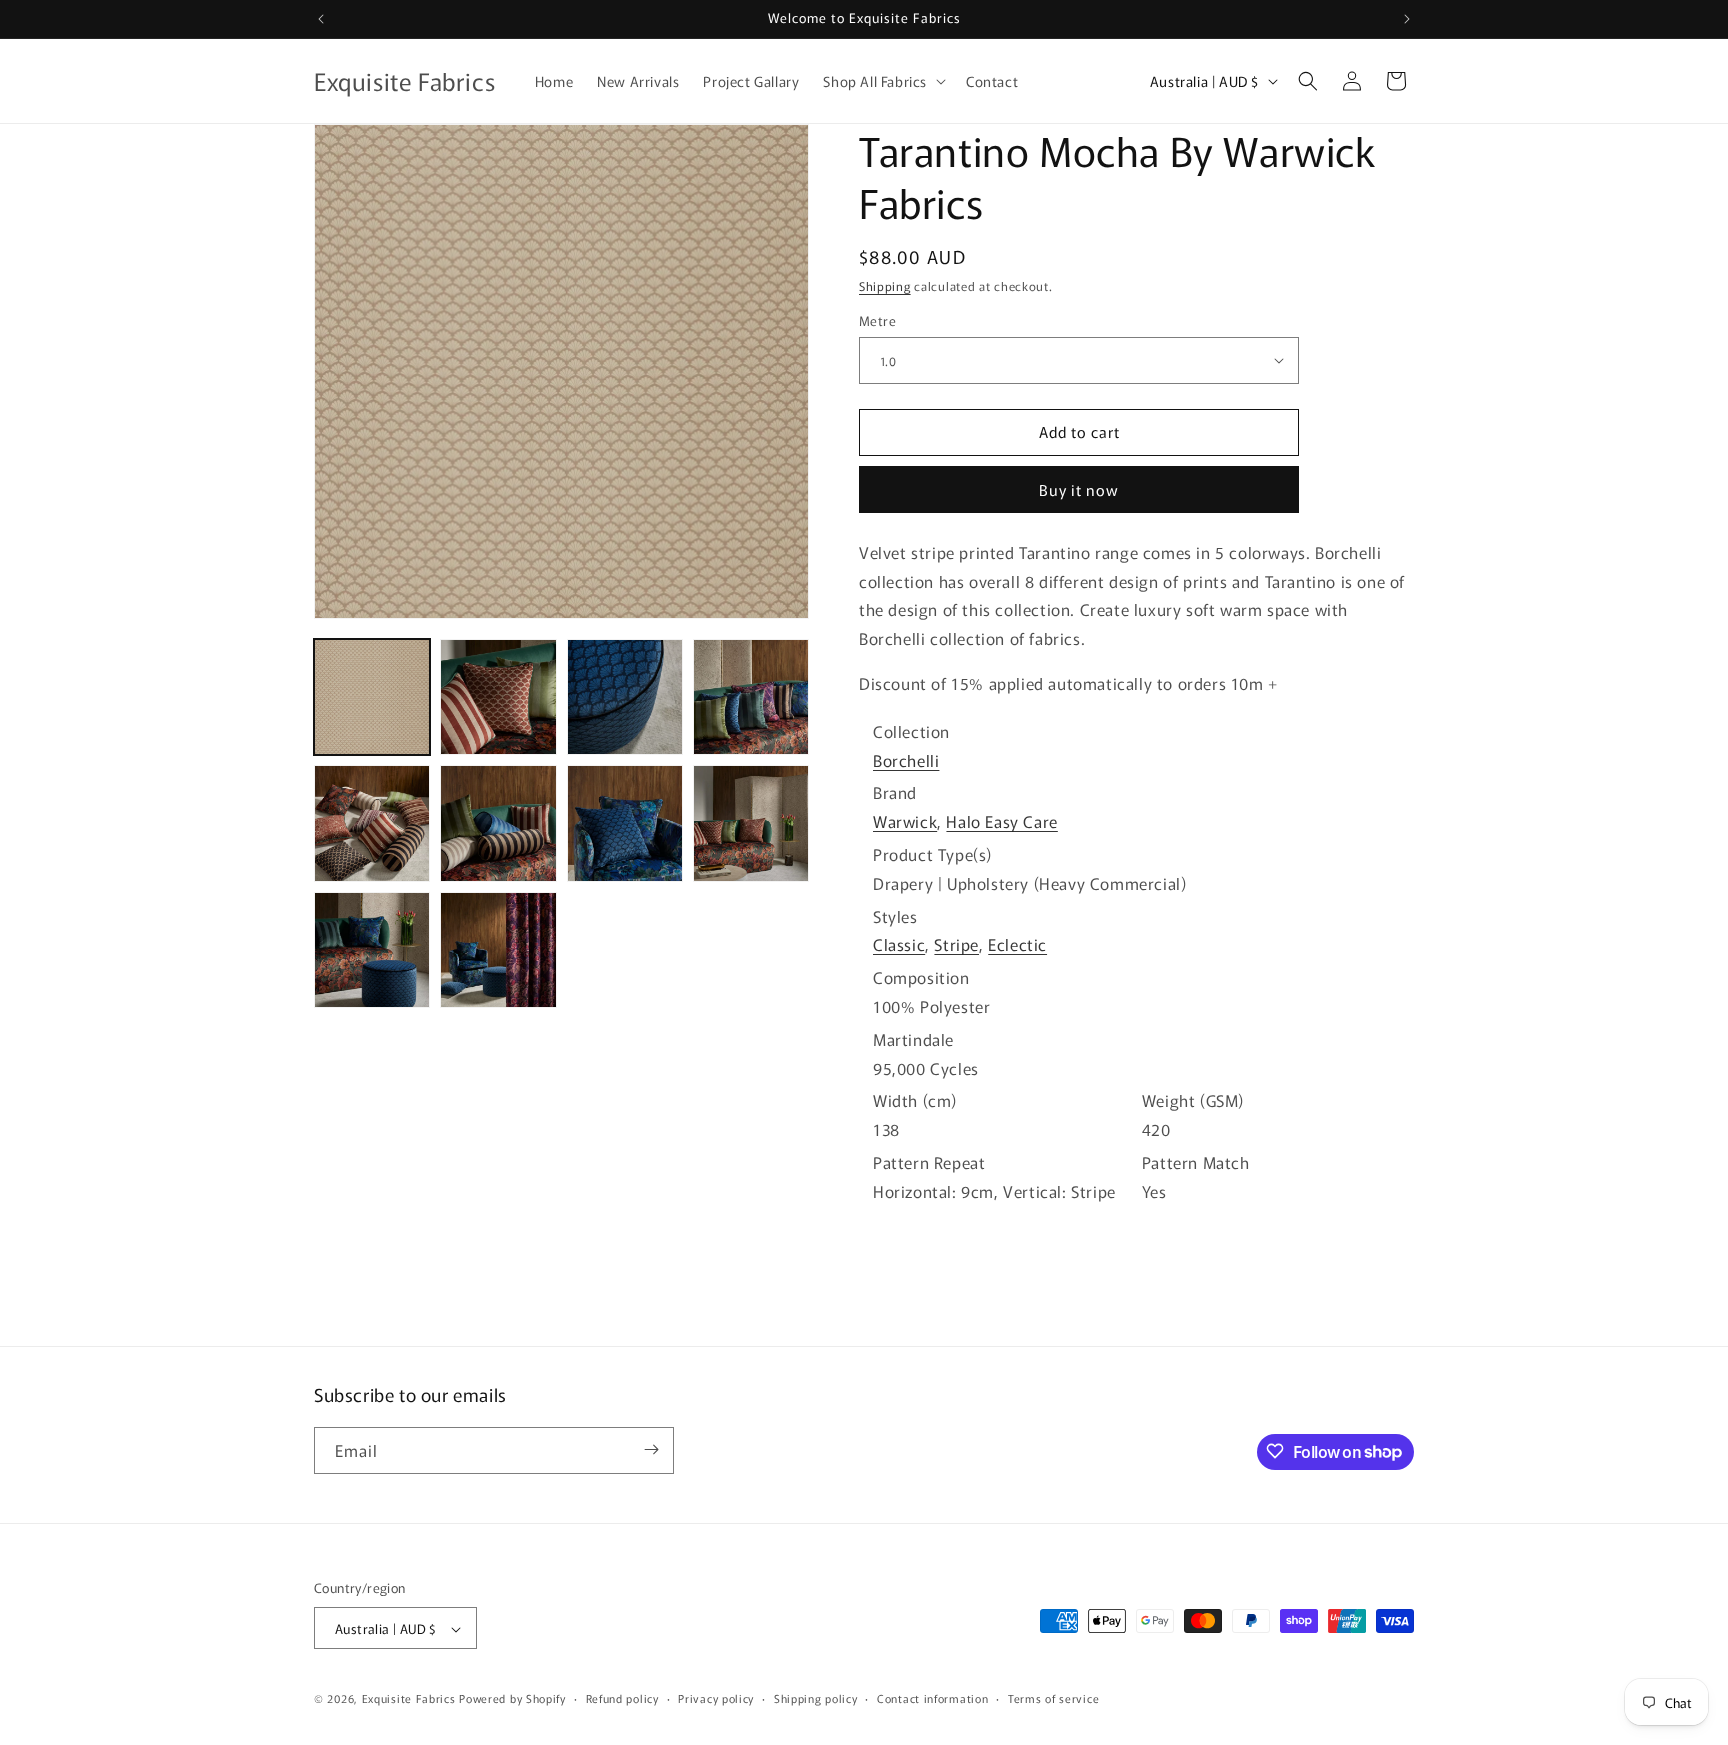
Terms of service (1053, 1698)
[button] (882, 81)
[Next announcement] (1407, 19)
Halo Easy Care (1001, 821)
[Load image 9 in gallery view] (372, 950)
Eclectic (1017, 944)
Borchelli (906, 760)
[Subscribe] (651, 1449)
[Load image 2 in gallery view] (498, 697)
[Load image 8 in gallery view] (751, 823)
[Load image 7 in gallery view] (625, 823)
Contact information (932, 1698)
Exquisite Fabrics (409, 1699)
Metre (877, 320)
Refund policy (622, 1698)
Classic (899, 944)
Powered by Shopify (512, 1699)
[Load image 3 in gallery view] (625, 697)
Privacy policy (716, 1698)
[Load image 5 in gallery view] (372, 823)
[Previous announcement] (321, 19)
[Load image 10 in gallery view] (498, 950)
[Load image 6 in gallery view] (498, 823)
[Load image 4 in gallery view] (751, 697)
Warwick (905, 821)
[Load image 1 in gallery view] (372, 697)
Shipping (885, 285)
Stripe (956, 944)
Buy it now (1079, 489)
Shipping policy (816, 1698)
